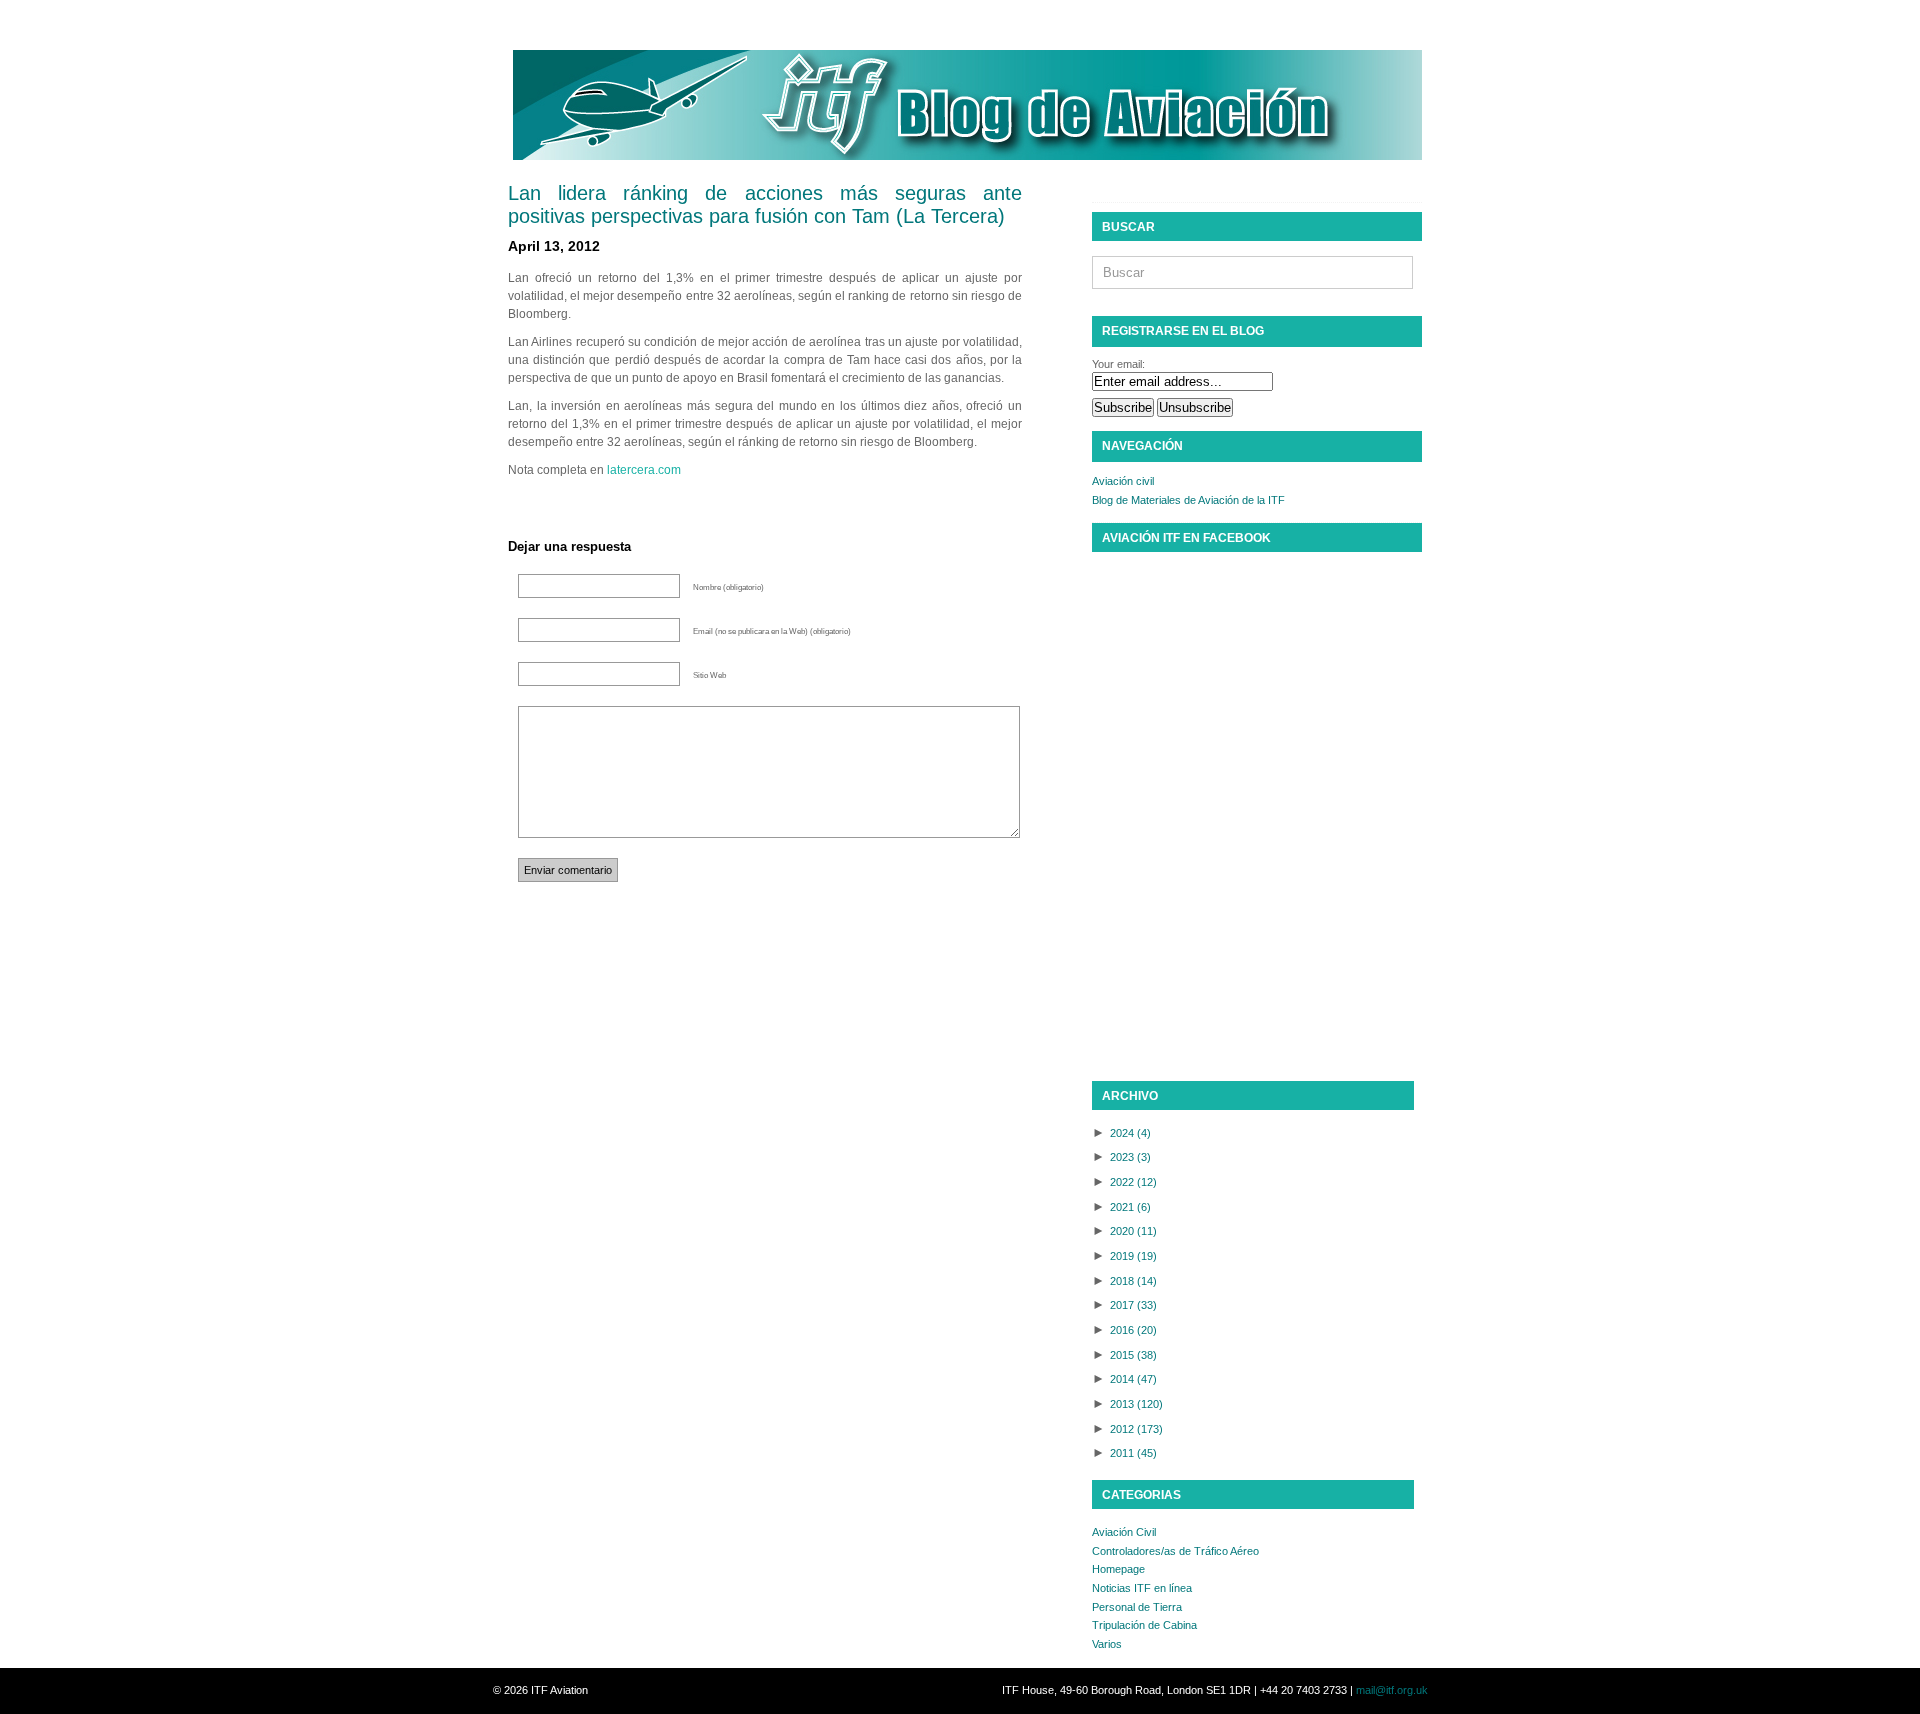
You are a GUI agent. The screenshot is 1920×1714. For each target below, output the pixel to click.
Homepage (1118, 1569)
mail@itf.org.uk (1392, 1690)
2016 (1133, 1330)
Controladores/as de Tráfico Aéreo (1175, 1551)
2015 (1133, 1355)
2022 (1133, 1182)
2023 (1130, 1157)
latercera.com (644, 470)
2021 (1130, 1207)
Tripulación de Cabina (1144, 1625)
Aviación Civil (1124, 1532)
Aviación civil (1123, 481)
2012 (1136, 1429)
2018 (1133, 1281)
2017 (1133, 1305)
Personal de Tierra (1137, 1607)
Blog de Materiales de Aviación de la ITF (1188, 500)
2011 (1133, 1453)
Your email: (1118, 364)
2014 (1133, 1379)
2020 (1133, 1231)
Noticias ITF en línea (1142, 1588)
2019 (1133, 1256)
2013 (1136, 1404)
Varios (1107, 1644)
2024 (1130, 1133)
